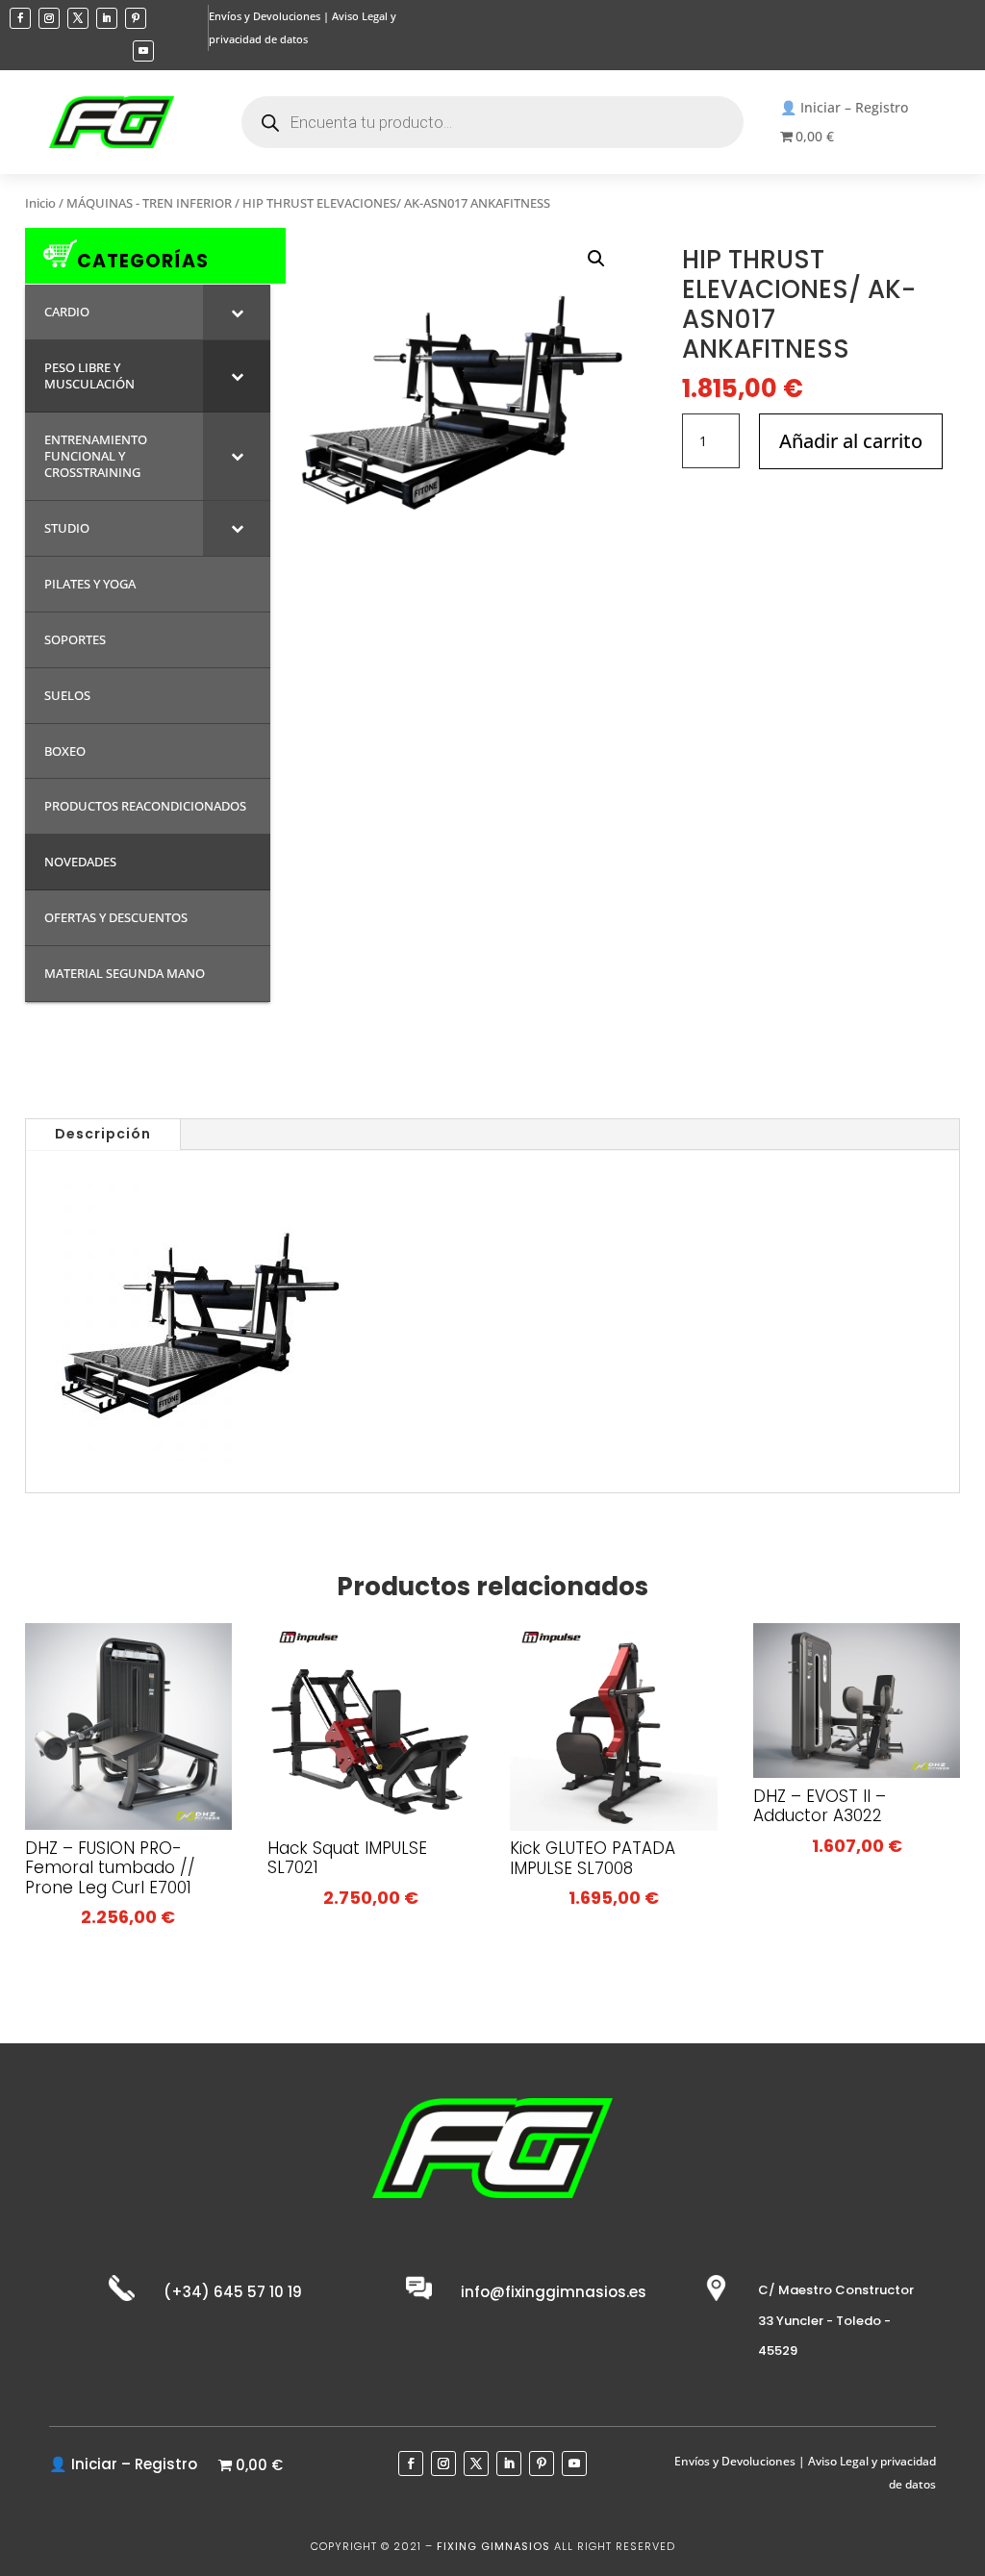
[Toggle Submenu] (237, 312)
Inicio (40, 203)
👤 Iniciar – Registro (844, 109)
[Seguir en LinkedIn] (107, 18)
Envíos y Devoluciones (265, 16)
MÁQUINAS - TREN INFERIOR (149, 203)
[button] (596, 259)
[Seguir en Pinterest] (136, 18)
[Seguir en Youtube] (143, 51)
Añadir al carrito (851, 441)
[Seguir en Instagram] (49, 18)
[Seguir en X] (78, 18)
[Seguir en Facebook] (20, 18)
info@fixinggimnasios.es (554, 2292)
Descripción (103, 1134)
